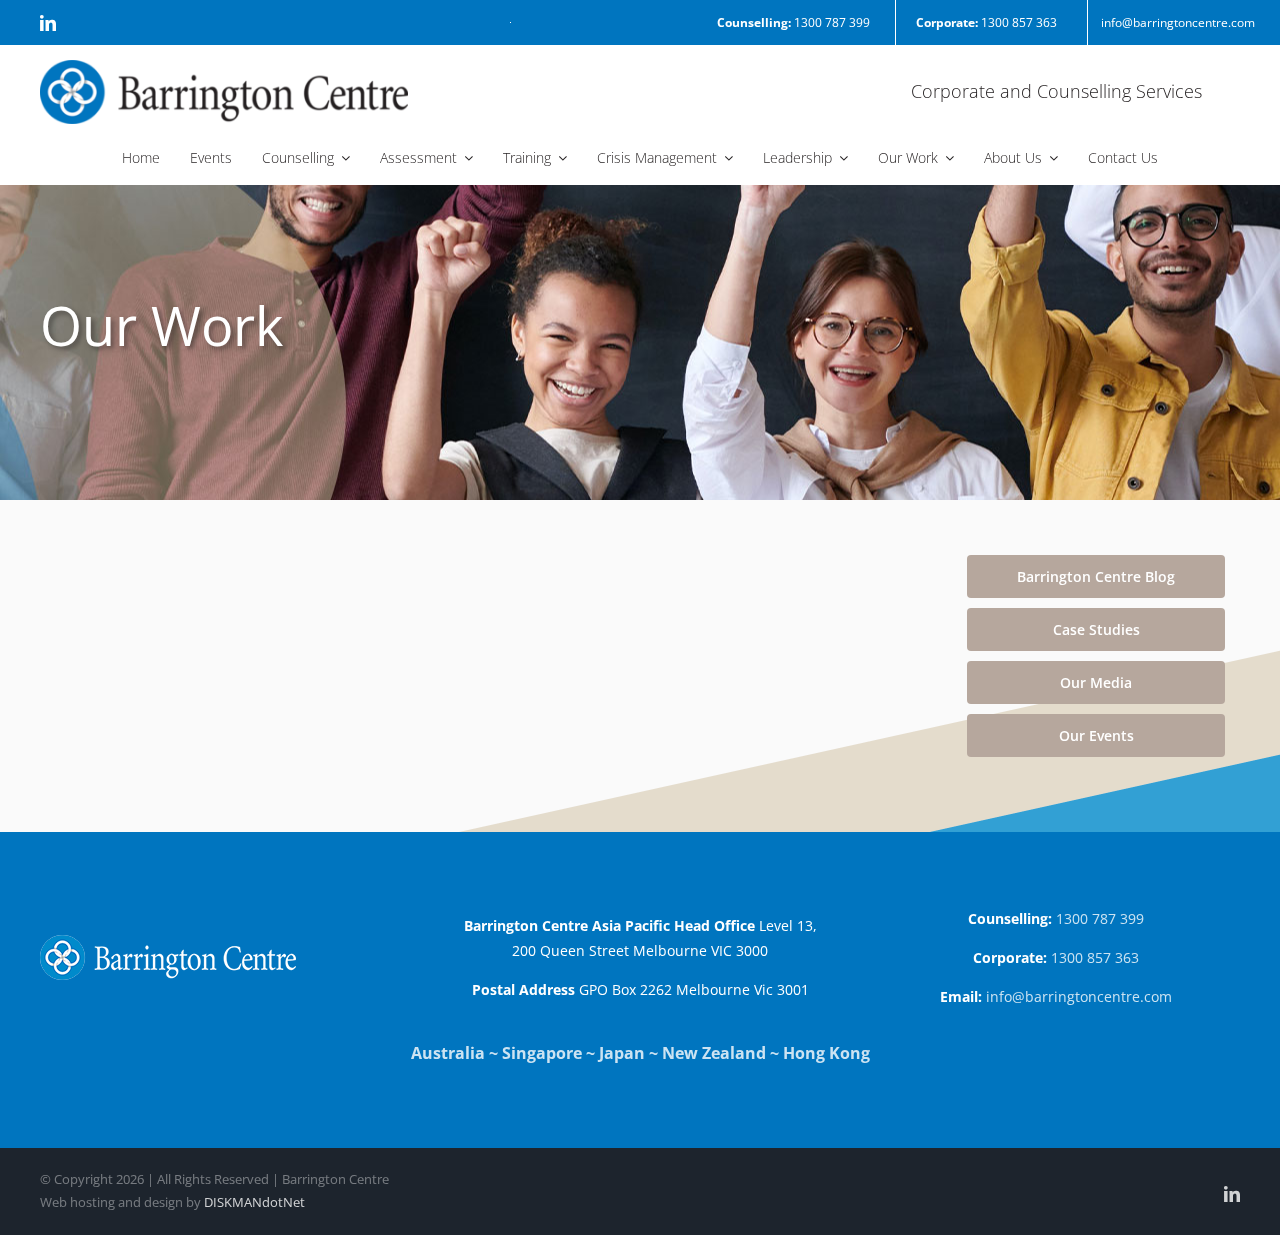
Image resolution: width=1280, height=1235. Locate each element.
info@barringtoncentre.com (1178, 22)
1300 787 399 (793, 22)
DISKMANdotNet (254, 1202)
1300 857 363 (986, 22)
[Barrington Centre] (224, 68)
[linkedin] (48, 23)
